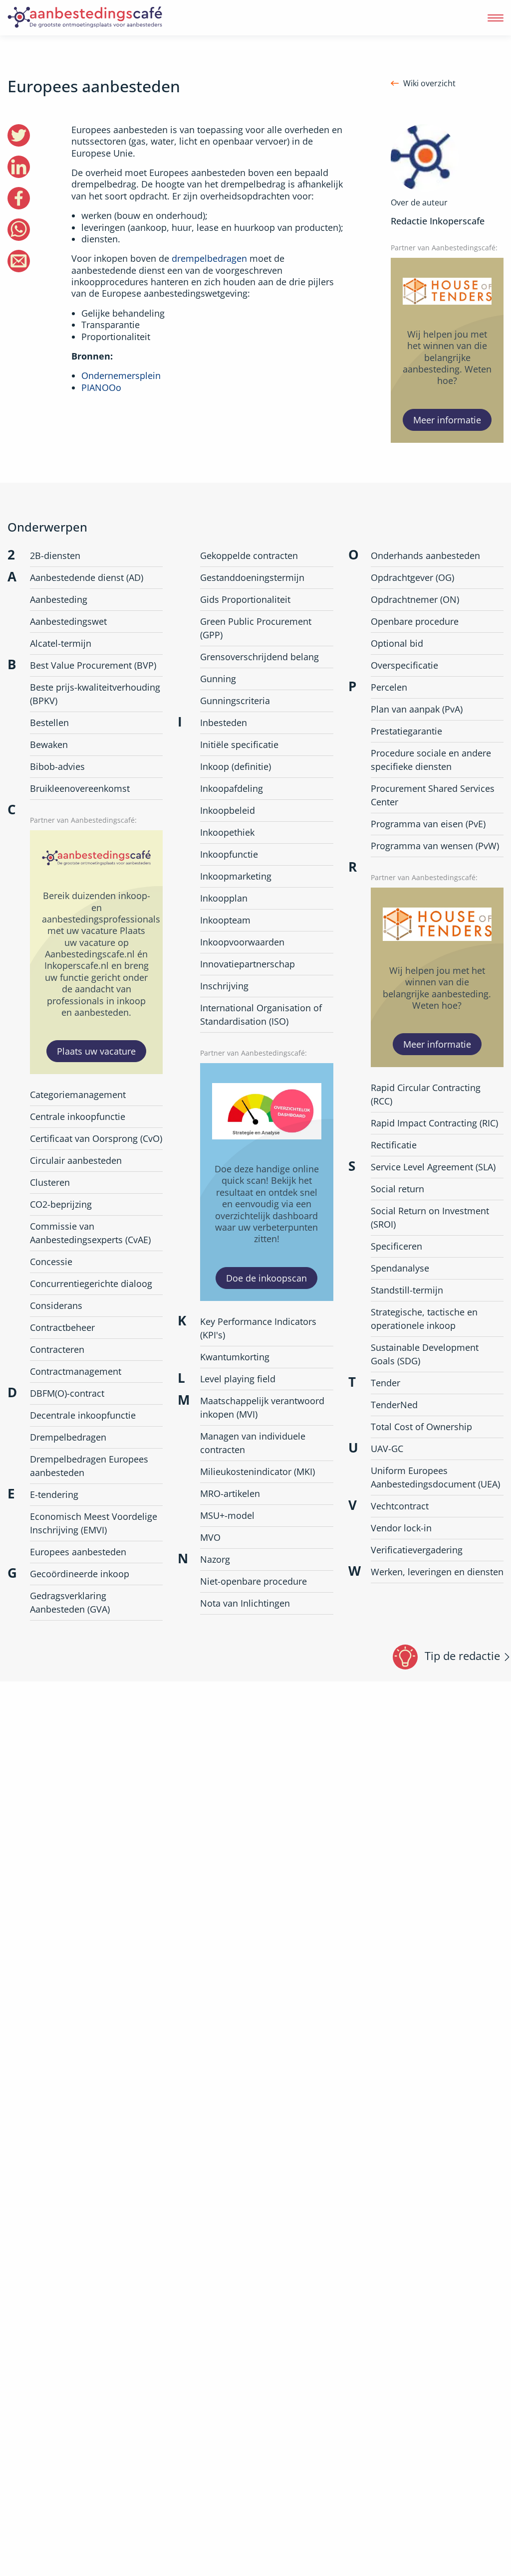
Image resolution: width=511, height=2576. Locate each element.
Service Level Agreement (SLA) (433, 1167)
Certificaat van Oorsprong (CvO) (96, 1138)
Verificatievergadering (417, 1550)
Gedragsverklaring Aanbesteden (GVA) (70, 1602)
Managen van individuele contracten (253, 1443)
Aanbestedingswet (68, 621)
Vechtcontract (400, 1506)
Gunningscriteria (235, 701)
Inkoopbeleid (228, 810)
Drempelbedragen (68, 1437)
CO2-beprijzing (61, 1204)
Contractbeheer (62, 1327)
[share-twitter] (19, 135)
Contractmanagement (76, 1371)
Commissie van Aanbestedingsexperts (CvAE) (90, 1233)
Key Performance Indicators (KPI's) (258, 1328)
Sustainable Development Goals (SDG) (425, 1354)
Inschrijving (224, 986)
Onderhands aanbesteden (425, 555)
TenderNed (394, 1405)
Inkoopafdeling (232, 788)
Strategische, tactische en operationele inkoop (424, 1319)
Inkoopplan (224, 898)
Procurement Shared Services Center (433, 795)
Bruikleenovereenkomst (80, 788)
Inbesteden (224, 723)
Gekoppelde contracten (249, 555)
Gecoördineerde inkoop (80, 1574)
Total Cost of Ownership (421, 1427)
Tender (385, 1383)
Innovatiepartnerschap (248, 964)
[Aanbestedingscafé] (107, 18)
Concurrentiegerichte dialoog (91, 1284)
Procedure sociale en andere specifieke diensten (431, 760)
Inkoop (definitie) (236, 766)
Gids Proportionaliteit (245, 599)
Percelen (389, 687)
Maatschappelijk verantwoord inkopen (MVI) (262, 1407)
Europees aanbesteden (78, 1552)
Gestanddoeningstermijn (252, 577)
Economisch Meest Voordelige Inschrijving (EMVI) (94, 1523)
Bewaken (49, 744)
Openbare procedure (415, 621)
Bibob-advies (57, 766)
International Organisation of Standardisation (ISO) (261, 1014)
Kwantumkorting (235, 1357)
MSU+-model (227, 1515)
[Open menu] (496, 18)
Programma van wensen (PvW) (435, 846)
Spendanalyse (400, 1268)
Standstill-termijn (407, 1290)
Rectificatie (394, 1145)
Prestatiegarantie (406, 731)
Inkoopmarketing (236, 876)
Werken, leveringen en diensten (437, 1572)
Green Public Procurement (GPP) (256, 628)
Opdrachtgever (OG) (412, 577)
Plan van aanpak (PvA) (417, 709)
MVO (210, 1537)
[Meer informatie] (447, 350)
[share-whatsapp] (19, 230)
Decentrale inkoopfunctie (83, 1415)
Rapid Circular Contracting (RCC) (426, 1094)
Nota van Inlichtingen (245, 1603)
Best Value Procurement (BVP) (93, 665)
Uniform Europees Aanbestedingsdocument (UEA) (435, 1477)
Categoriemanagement (78, 1095)
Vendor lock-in (401, 1528)
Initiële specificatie (239, 744)
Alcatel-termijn (61, 643)
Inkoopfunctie (229, 854)
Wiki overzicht (429, 84)
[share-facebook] (19, 198)
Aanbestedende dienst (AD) (87, 577)
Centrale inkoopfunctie (78, 1116)
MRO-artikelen (230, 1493)
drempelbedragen (209, 258)
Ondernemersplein (121, 375)
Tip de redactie (462, 1656)
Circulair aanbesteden (76, 1160)
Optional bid (397, 643)
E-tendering (54, 1494)
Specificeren (396, 1246)
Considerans (56, 1305)
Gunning (218, 679)
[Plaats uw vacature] (96, 952)
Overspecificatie (404, 665)
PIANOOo (101, 387)
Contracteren (57, 1349)
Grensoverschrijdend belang (259, 657)
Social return (397, 1189)
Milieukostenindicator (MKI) (257, 1472)
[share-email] (19, 261)
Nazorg (215, 1559)
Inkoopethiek (227, 832)
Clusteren (50, 1182)
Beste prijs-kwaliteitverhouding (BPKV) (95, 694)
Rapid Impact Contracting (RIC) (434, 1123)
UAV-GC (387, 1449)
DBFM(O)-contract (67, 1393)
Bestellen (49, 723)
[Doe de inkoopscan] (266, 1182)
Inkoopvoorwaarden (242, 942)
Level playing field (238, 1379)
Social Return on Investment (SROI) (430, 1217)
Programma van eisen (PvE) (428, 824)
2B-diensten (55, 555)
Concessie (51, 1262)
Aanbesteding (59, 599)
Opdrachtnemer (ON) (415, 599)
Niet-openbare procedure (254, 1581)
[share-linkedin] (19, 167)
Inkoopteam (225, 920)
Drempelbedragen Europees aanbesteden (89, 1466)
